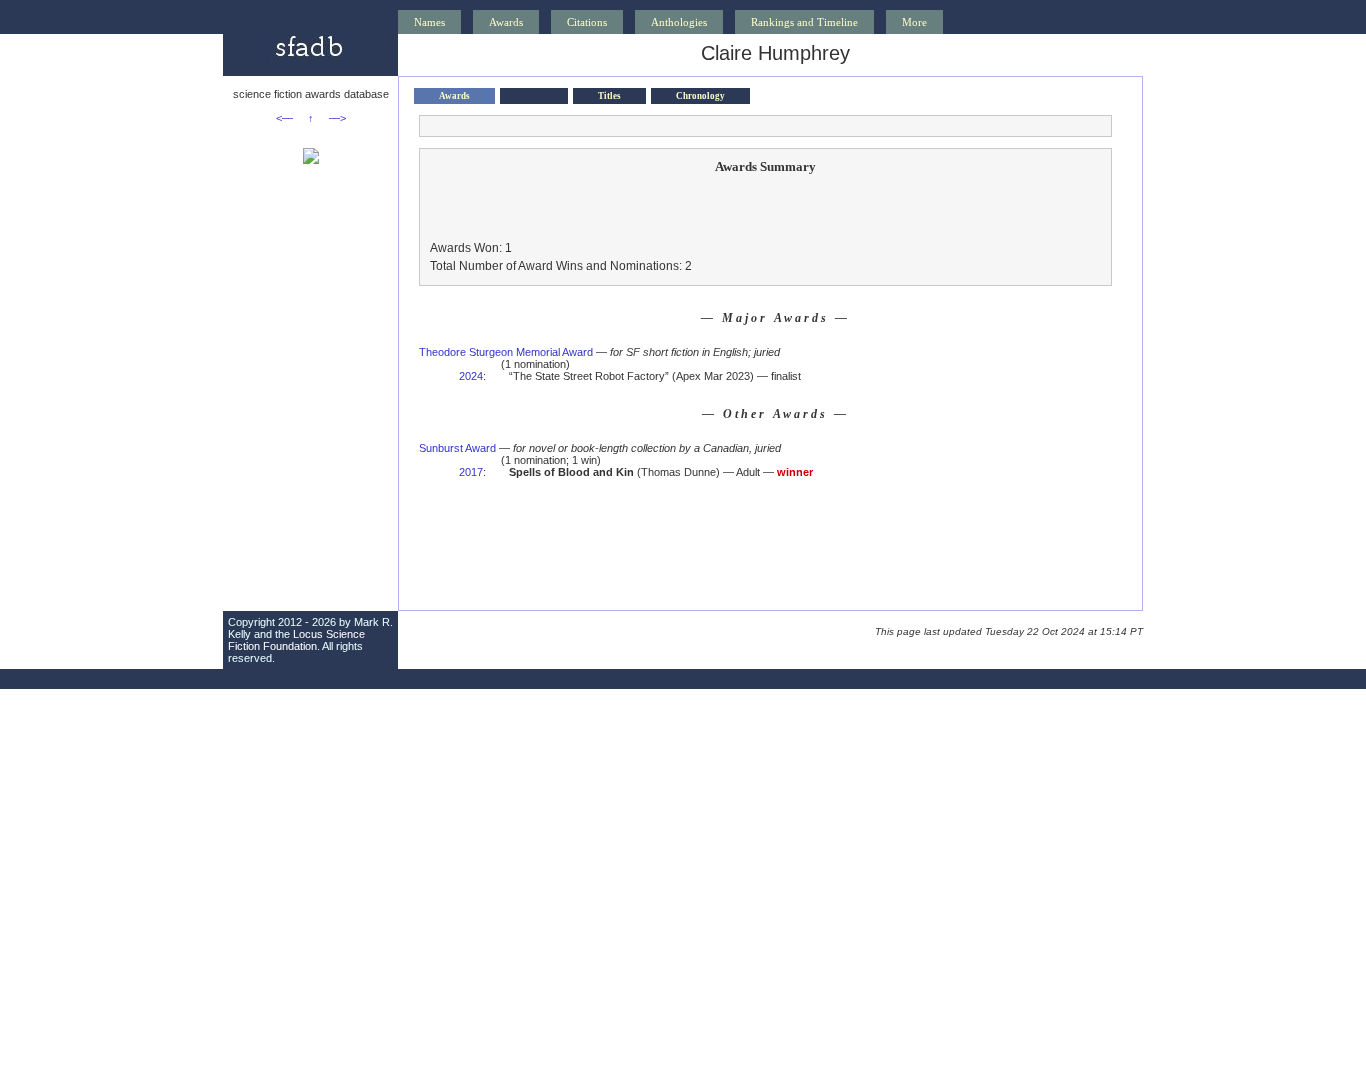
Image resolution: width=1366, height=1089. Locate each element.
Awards (506, 22)
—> (337, 118)
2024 (471, 376)
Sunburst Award (457, 448)
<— (284, 118)
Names (429, 22)
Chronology (700, 96)
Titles (609, 96)
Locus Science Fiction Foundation (296, 640)
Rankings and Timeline (804, 22)
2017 (471, 472)
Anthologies (679, 22)
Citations (587, 22)
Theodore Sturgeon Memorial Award (506, 352)
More (914, 22)
